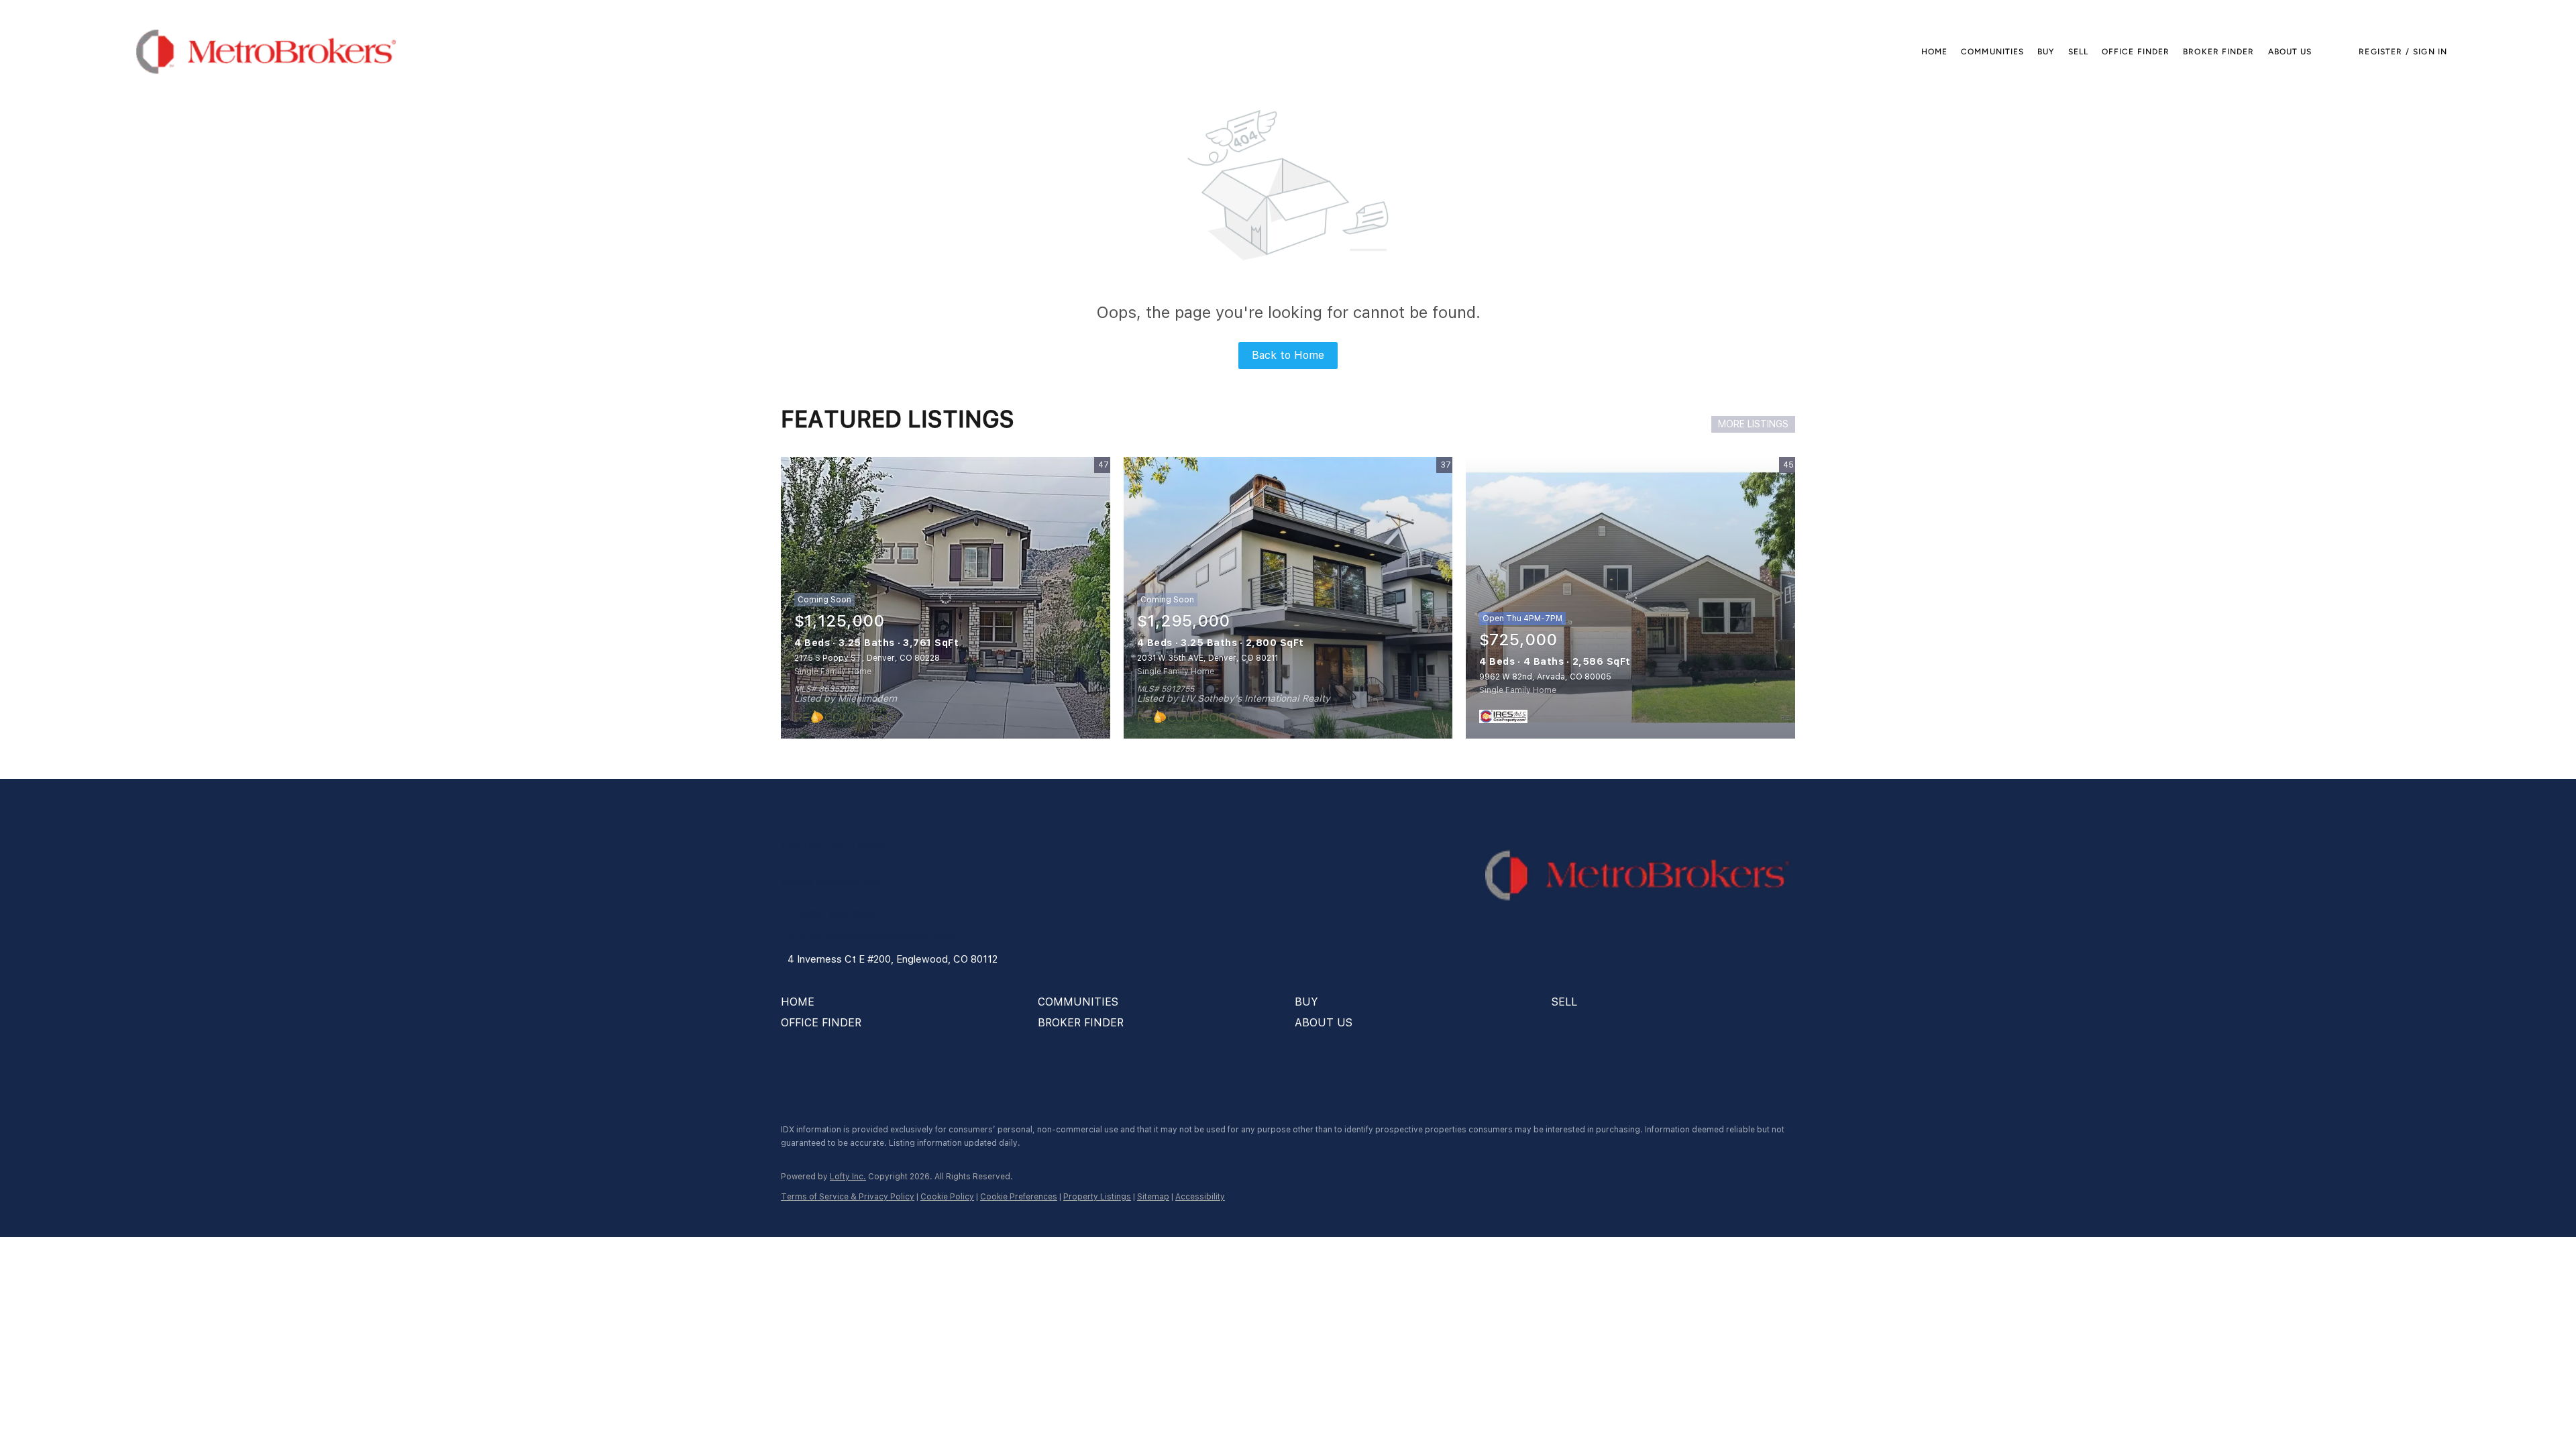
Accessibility (1200, 1197)
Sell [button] (2078, 52)
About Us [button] (2290, 52)
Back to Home (1288, 355)
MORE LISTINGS (1753, 424)
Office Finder (2136, 52)
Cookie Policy (947, 1197)
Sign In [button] (2430, 52)
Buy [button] (2046, 52)
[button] (266, 52)
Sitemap (1153, 1197)
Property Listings (1097, 1197)
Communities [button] (1992, 52)
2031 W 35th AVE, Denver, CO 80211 (1207, 658)
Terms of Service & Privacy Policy (848, 1197)
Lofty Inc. (848, 1177)
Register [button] (2380, 52)
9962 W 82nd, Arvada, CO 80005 (1545, 677)
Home (1934, 52)
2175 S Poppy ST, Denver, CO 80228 (867, 658)
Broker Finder (2218, 52)
